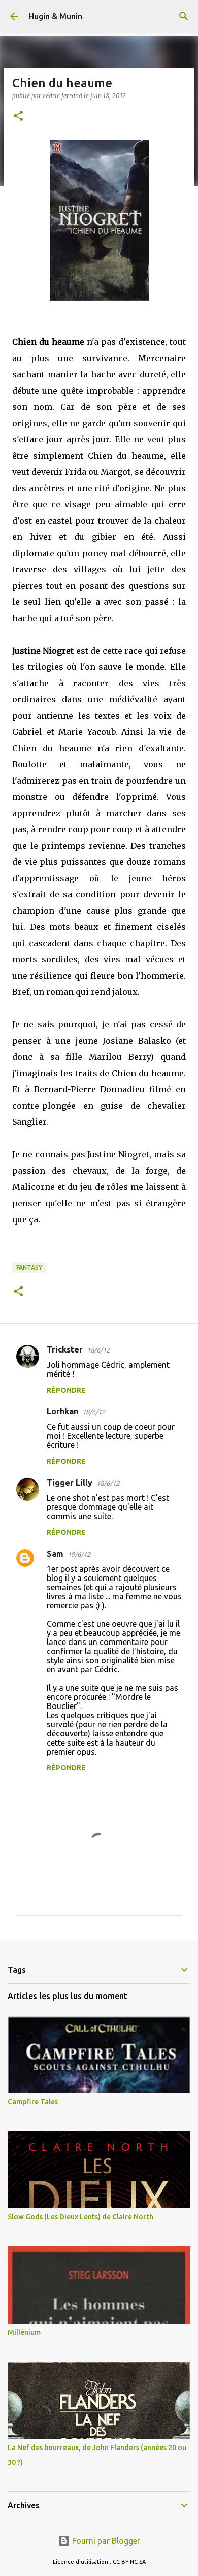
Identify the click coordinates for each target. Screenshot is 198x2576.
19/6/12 (79, 1554)
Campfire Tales (33, 2102)
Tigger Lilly (70, 1483)
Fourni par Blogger (105, 2541)
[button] (18, 117)
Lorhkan (62, 1411)
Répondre (66, 1390)
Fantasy (29, 1267)
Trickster (65, 1349)
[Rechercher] (184, 16)
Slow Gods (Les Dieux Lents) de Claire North (80, 2217)
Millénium (24, 2332)
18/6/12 (98, 1350)
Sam (55, 1554)
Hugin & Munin (55, 16)
